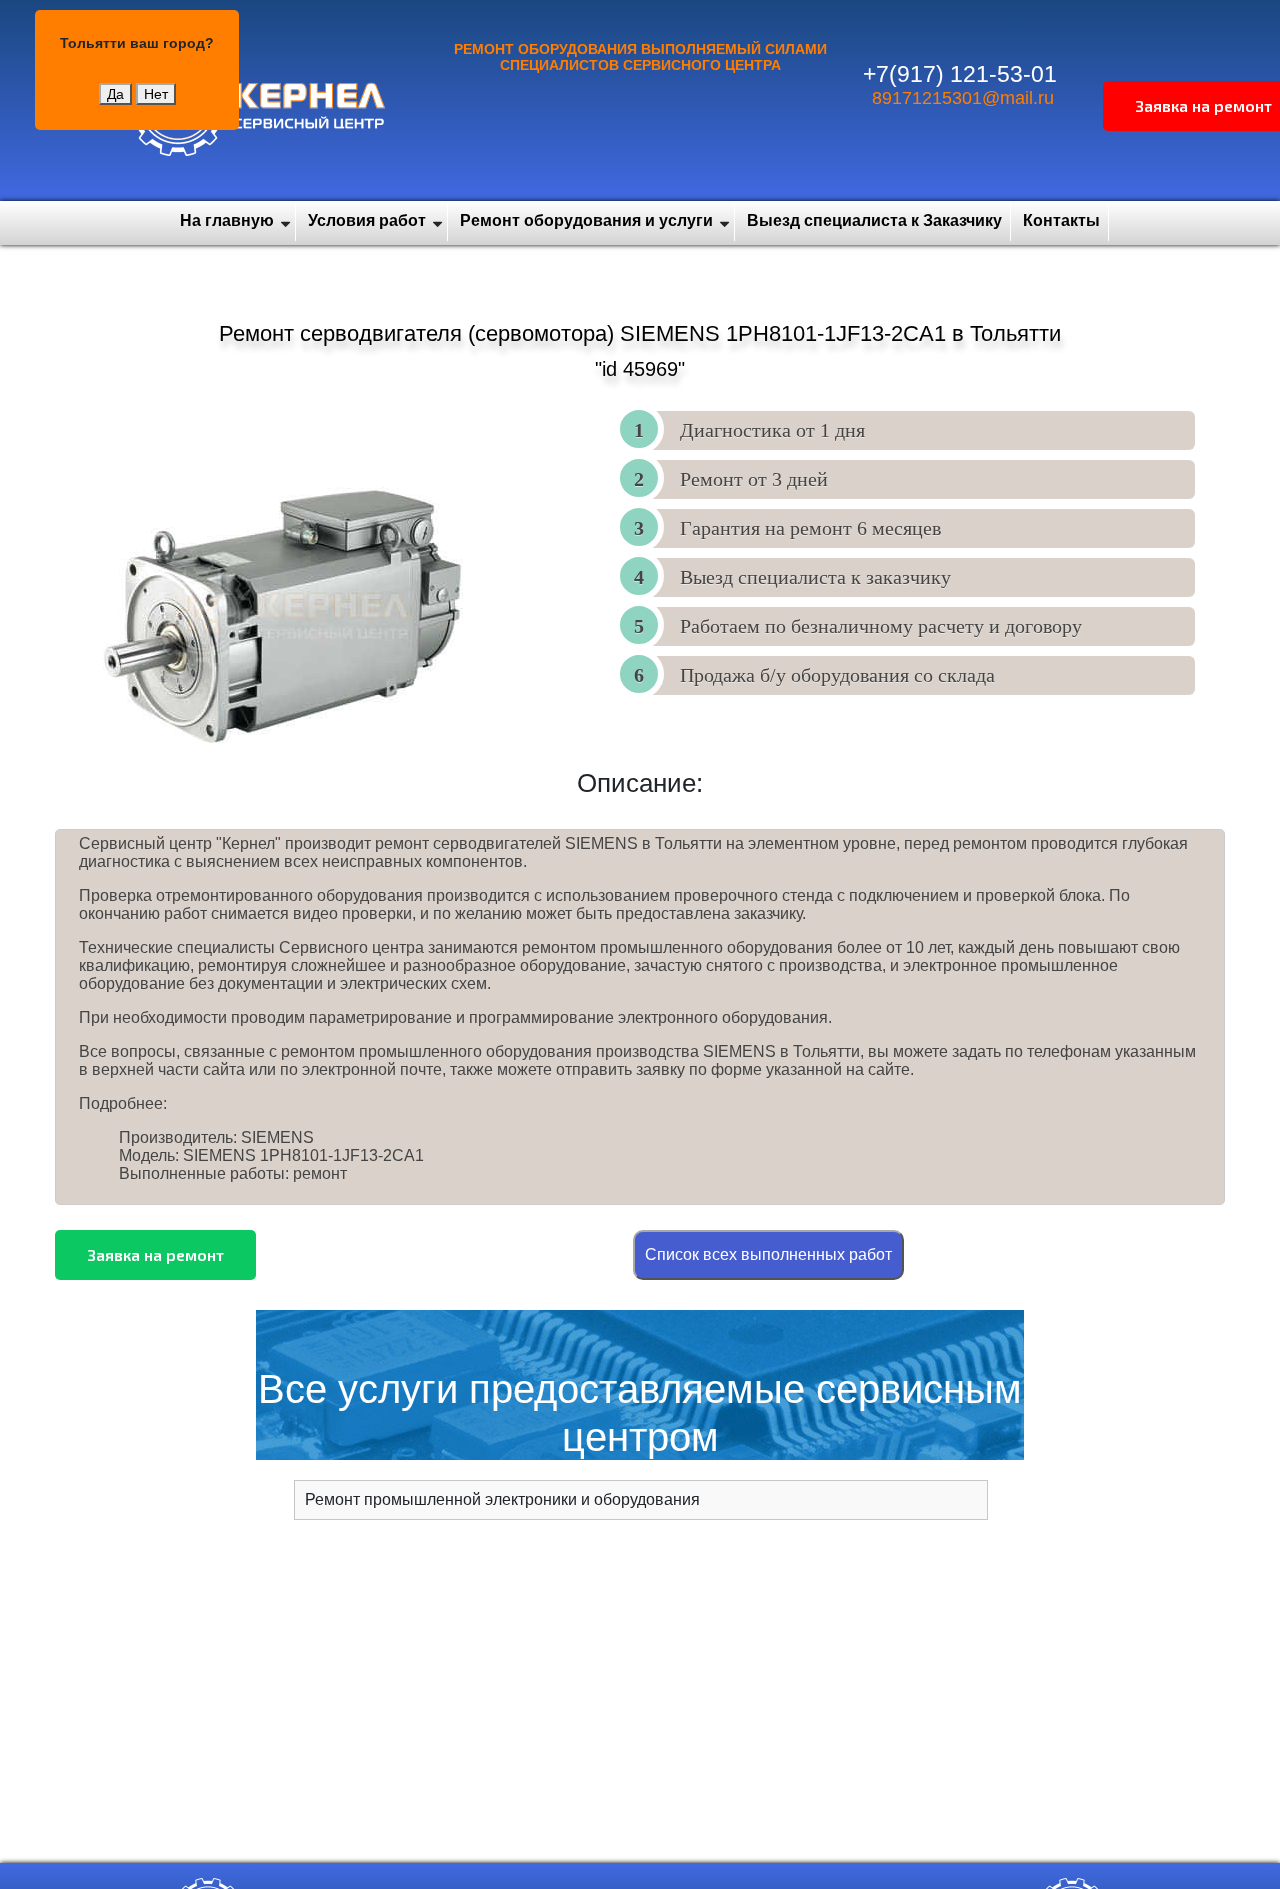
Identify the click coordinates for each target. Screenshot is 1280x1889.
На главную (227, 220)
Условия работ (367, 220)
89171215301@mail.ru (963, 98)
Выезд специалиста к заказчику (815, 577)
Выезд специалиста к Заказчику (874, 220)
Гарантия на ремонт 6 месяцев (810, 528)
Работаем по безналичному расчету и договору (881, 626)
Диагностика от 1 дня (772, 430)
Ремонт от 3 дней (754, 479)
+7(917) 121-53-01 (960, 74)
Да (115, 94)
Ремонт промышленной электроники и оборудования (502, 1499)
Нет (156, 94)
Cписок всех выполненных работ (768, 1254)
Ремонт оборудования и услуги (586, 220)
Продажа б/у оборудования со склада (837, 675)
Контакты (1061, 220)
